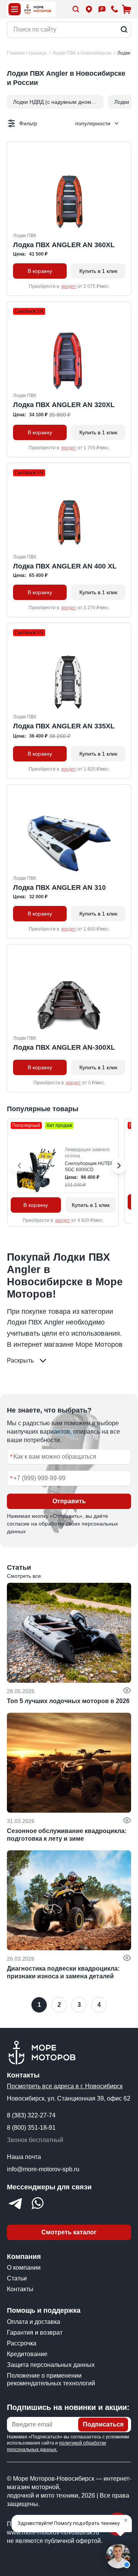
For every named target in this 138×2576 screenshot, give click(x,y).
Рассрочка (22, 2343)
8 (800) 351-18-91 (31, 2128)
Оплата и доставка (34, 2322)
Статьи (17, 2278)
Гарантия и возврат (35, 2333)
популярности (93, 123)
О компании (24, 2268)
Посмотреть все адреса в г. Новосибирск (65, 2086)
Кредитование (27, 2354)
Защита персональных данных (51, 2365)
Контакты (20, 2289)
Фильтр (28, 123)
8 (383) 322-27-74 (31, 2115)
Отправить (69, 1501)
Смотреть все (24, 1576)
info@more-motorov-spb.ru (43, 2169)
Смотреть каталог (69, 2232)
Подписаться (103, 2424)
